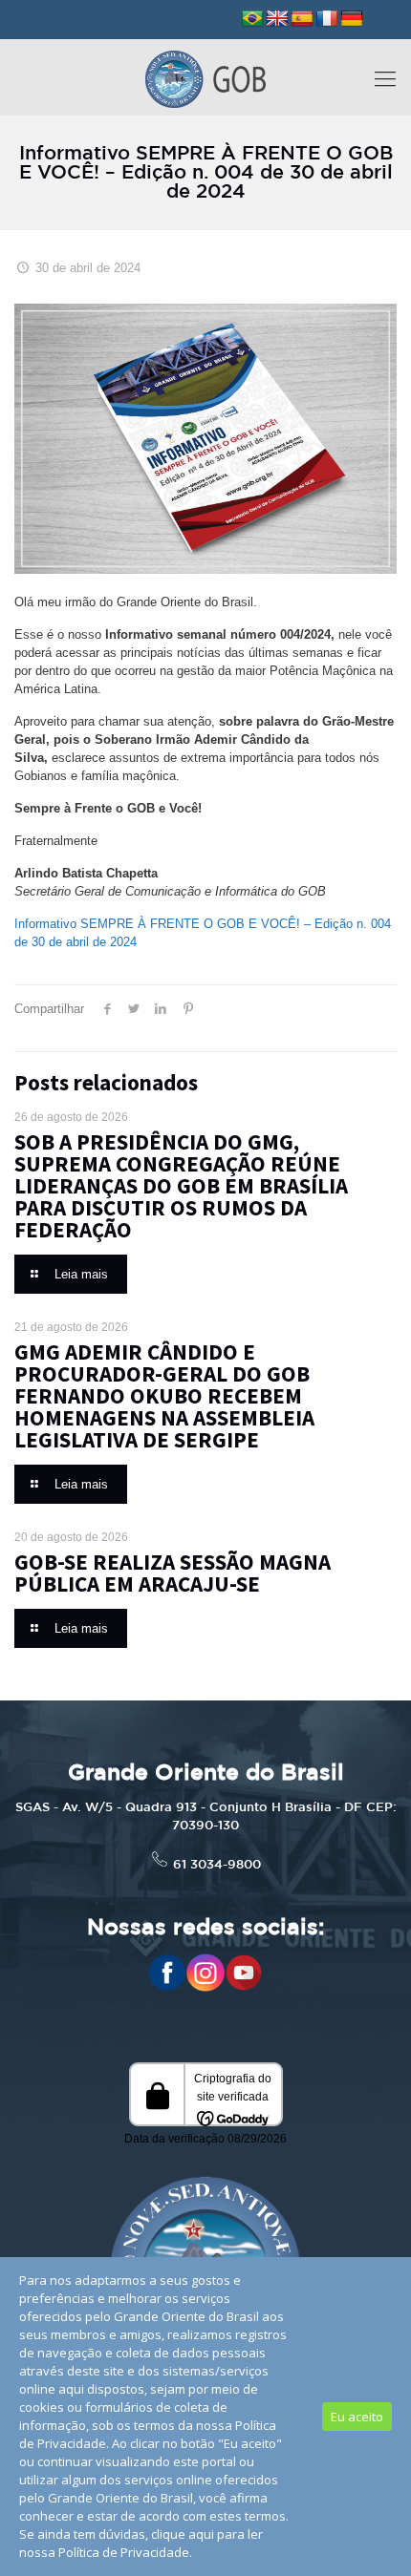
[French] (327, 19)
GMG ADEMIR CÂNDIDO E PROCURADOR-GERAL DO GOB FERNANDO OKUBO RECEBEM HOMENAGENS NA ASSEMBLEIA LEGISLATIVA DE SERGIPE (164, 1395)
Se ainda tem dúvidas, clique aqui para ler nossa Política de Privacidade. (141, 2543)
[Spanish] (302, 19)
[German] (352, 19)
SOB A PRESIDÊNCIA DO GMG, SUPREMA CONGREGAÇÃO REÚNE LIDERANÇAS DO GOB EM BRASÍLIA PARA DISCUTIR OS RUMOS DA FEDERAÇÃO (181, 1185)
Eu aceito (357, 2417)
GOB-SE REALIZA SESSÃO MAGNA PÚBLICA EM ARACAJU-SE (173, 1573)
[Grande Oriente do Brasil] (205, 77)
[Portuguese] (252, 19)
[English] (277, 19)
